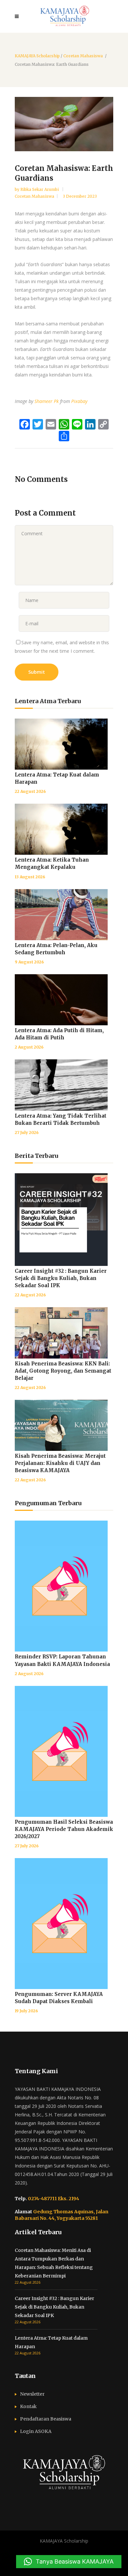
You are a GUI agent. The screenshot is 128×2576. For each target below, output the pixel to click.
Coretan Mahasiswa (83, 56)
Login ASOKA (36, 2431)
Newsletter (32, 2394)
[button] (69, 2562)
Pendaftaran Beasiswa (46, 2419)
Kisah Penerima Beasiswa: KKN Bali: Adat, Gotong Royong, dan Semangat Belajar (63, 1371)
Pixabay (79, 401)
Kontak (28, 2406)
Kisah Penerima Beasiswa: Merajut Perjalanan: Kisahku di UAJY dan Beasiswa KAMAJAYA (60, 1463)
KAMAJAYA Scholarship (37, 56)
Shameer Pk (47, 401)
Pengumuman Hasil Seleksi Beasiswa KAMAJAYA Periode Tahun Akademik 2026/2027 (64, 1829)
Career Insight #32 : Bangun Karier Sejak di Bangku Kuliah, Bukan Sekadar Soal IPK (61, 1278)
